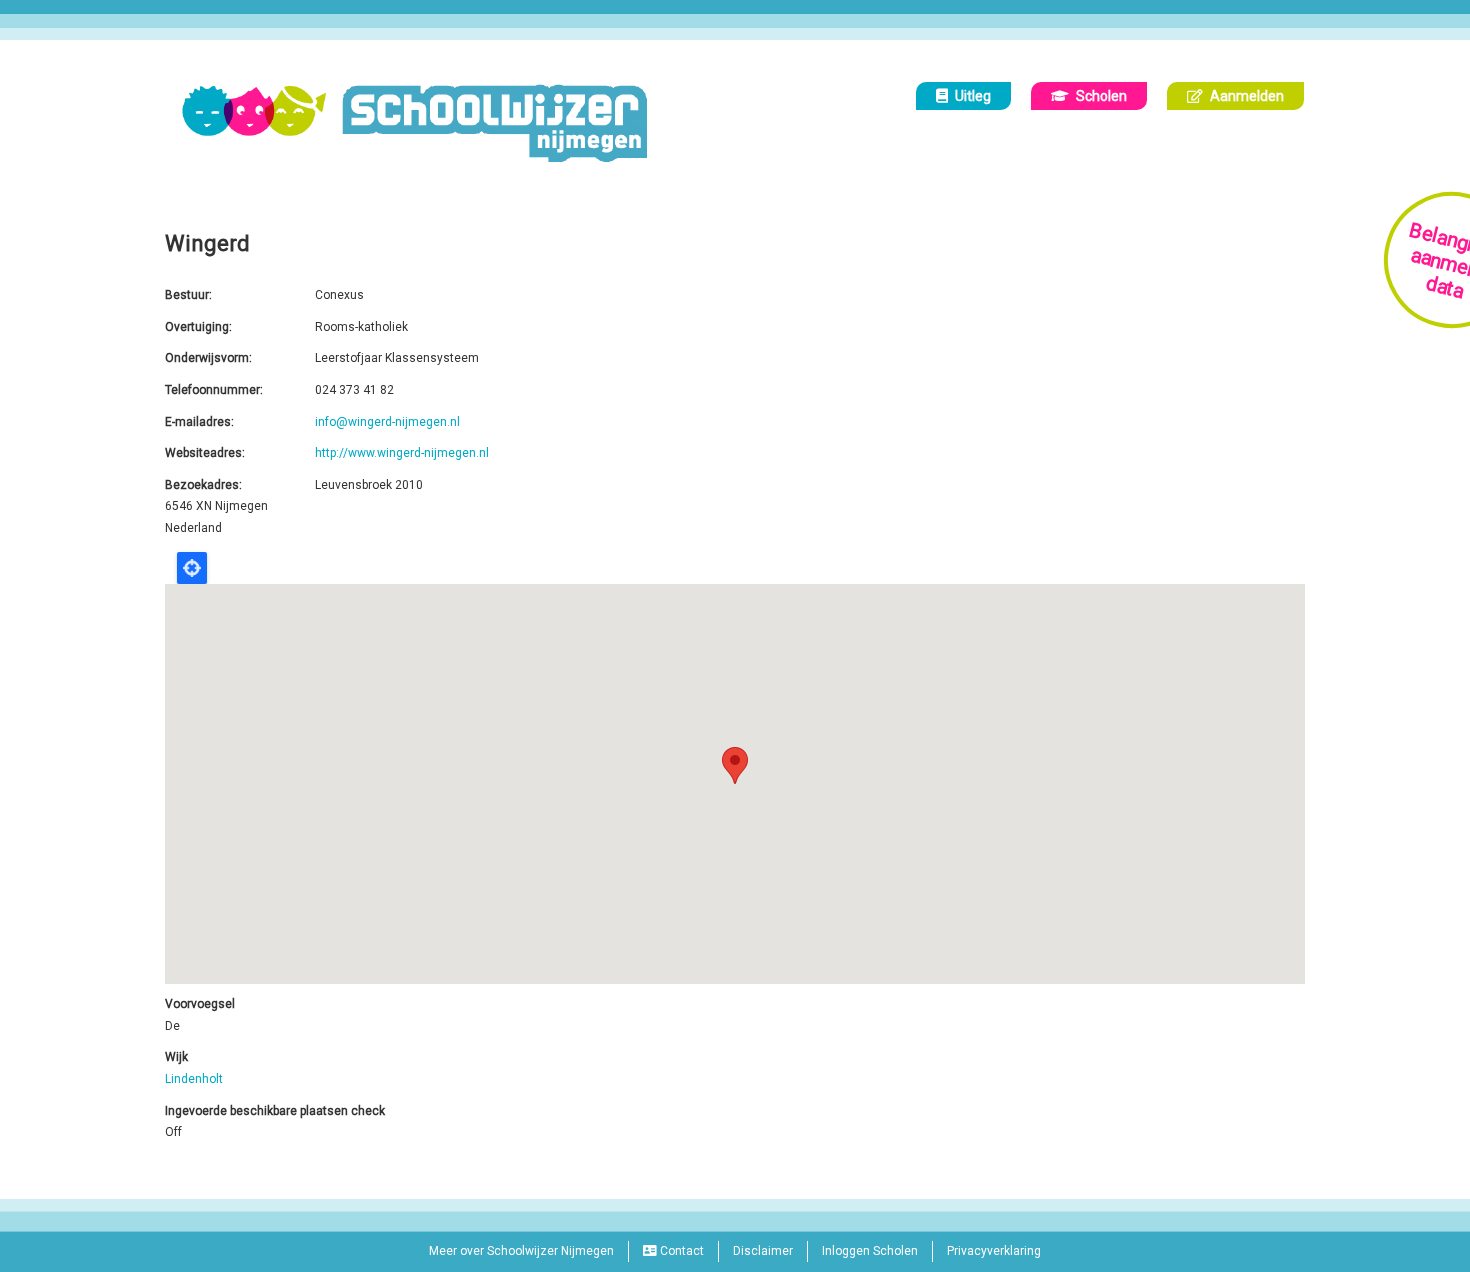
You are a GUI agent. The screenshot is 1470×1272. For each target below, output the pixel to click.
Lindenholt (194, 1079)
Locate (192, 568)
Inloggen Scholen (870, 1251)
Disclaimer (763, 1251)
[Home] (421, 123)
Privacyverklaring (994, 1251)
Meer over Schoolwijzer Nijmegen (521, 1251)
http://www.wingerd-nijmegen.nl (402, 453)
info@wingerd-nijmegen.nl (387, 422)
